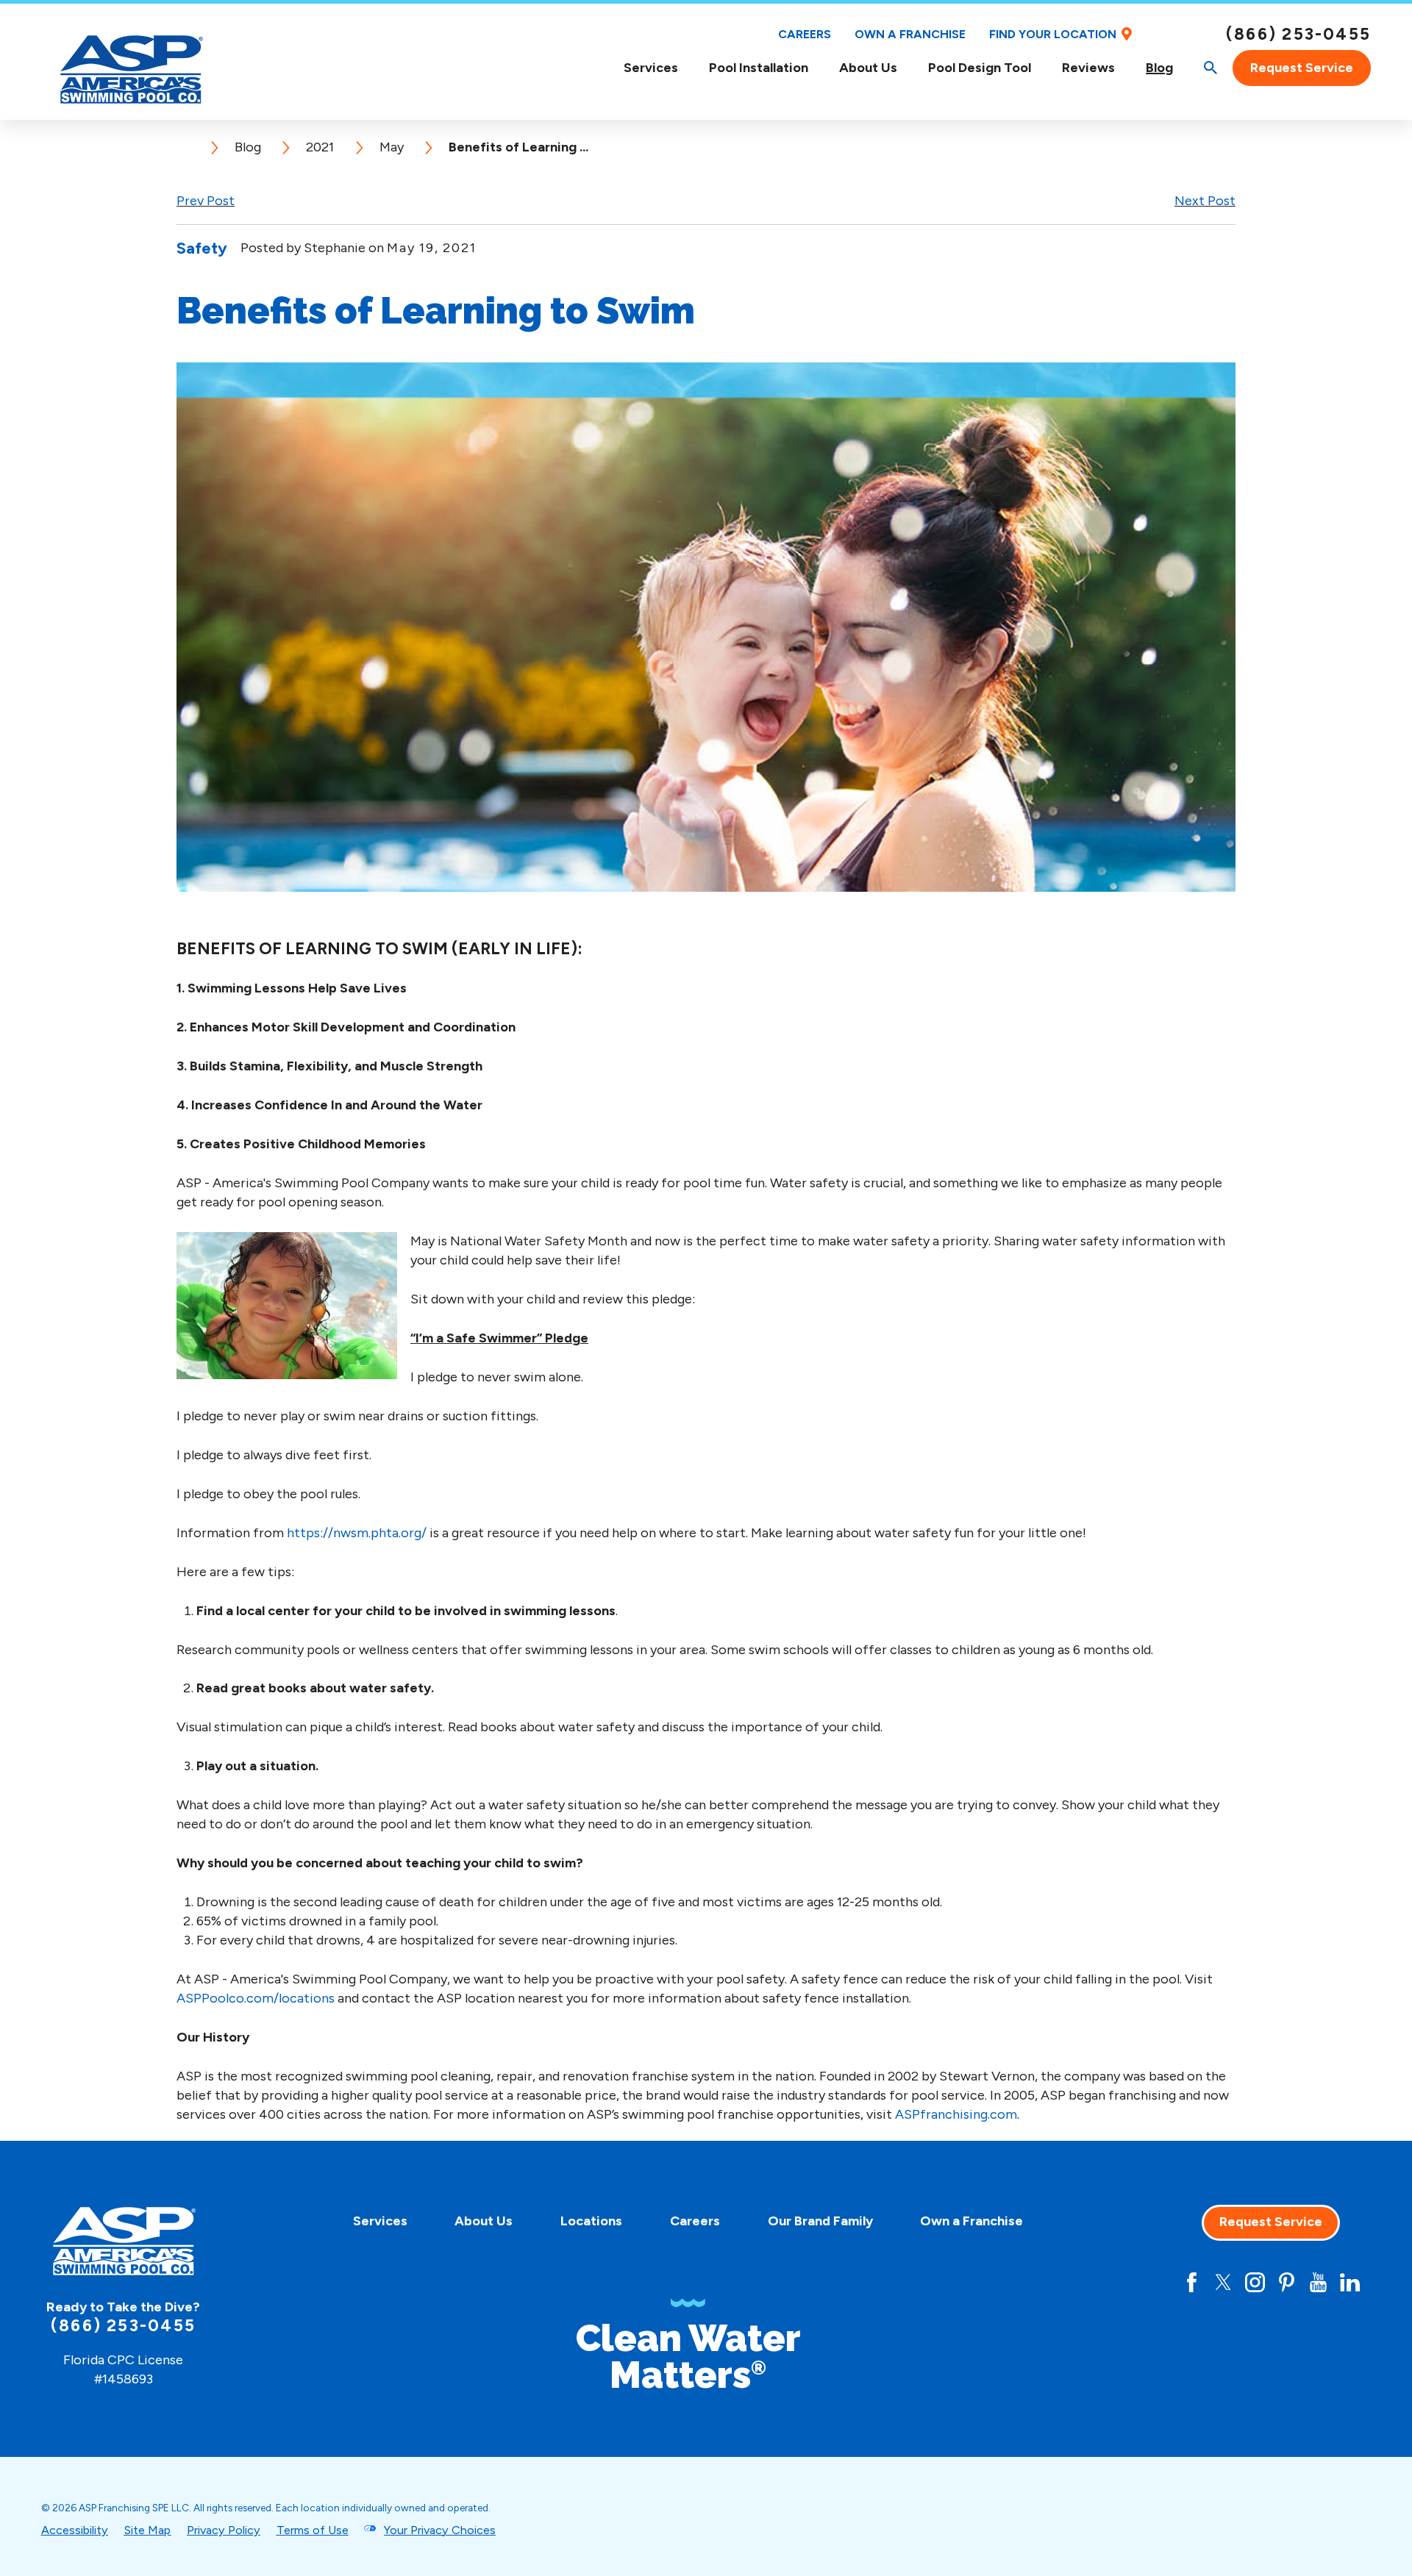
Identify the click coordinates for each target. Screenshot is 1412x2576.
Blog (1159, 68)
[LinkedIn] (1350, 2282)
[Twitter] (1223, 2282)
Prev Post (206, 201)
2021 (320, 147)
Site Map (147, 2530)
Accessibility (75, 2530)
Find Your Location (1053, 34)
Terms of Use (313, 2530)
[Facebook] (1192, 2282)
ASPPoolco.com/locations (256, 1998)
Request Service (1302, 68)
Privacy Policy (224, 2530)
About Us (868, 68)
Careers (805, 34)
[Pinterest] (1287, 2282)
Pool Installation (759, 68)
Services (651, 68)
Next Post (1205, 201)
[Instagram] (1255, 2282)
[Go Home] (190, 148)
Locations (591, 2221)
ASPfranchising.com (956, 2114)
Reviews (1088, 68)
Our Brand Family (820, 2221)
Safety (202, 248)
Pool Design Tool (980, 68)
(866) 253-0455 (1298, 35)
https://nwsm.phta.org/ (357, 1533)
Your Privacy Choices (440, 2530)
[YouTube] (1318, 2282)
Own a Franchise (910, 34)
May (392, 147)
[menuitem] (651, 68)
